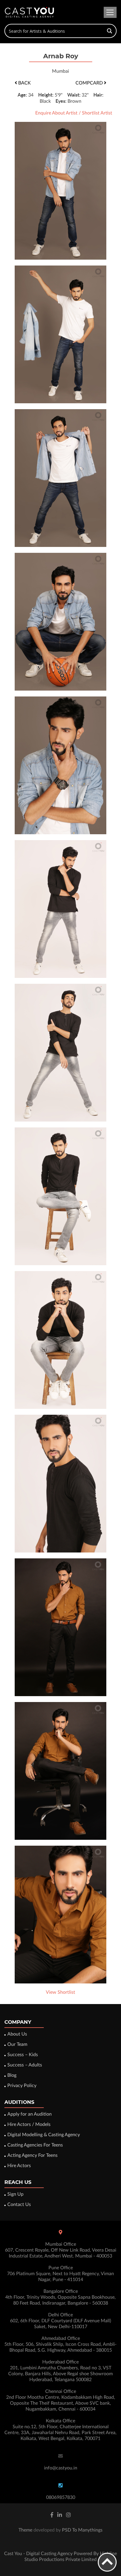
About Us (17, 2034)
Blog (12, 2075)
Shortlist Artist (97, 113)
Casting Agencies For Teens (35, 2145)
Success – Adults (25, 2065)
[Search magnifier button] (110, 31)
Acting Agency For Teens (32, 2155)
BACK (24, 83)
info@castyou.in (61, 2468)
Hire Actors (19, 2166)
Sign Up (15, 2194)
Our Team (17, 2044)
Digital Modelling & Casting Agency (44, 2135)
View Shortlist (60, 1992)
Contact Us (19, 2205)
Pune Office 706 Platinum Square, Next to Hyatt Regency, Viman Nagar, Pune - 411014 (60, 2274)
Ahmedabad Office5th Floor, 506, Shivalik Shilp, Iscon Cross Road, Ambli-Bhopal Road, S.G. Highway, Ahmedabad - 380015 (60, 2344)
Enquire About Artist (56, 113)
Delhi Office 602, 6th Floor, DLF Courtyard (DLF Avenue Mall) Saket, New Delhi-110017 (60, 2321)
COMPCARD (90, 83)
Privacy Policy (22, 2086)
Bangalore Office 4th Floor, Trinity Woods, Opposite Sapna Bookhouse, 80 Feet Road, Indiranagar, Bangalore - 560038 (60, 2297)
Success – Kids (23, 2055)
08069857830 (61, 2497)
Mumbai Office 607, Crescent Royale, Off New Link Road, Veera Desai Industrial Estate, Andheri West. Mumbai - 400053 (61, 2250)
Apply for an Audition (30, 2114)
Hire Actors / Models (29, 2124)
